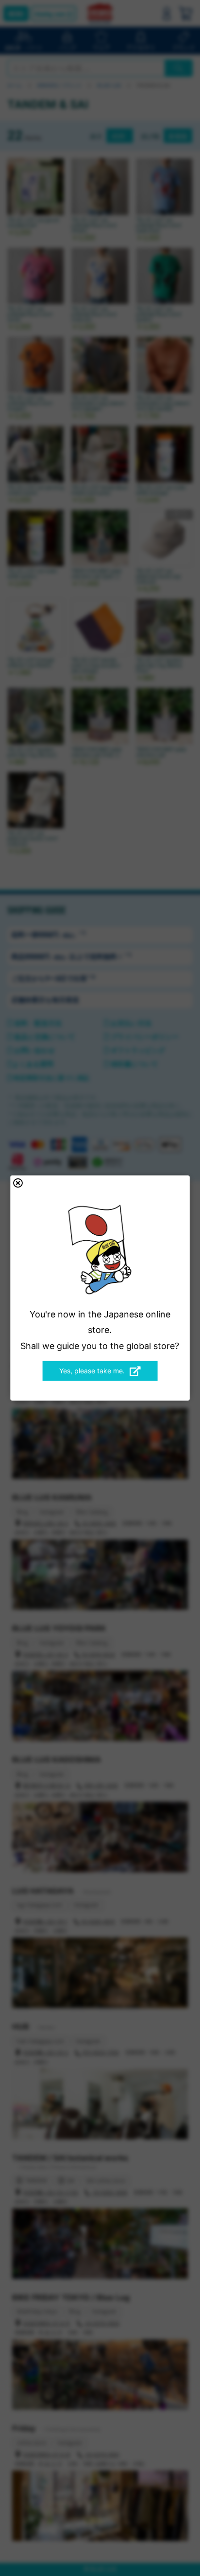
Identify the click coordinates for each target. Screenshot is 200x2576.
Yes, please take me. (92, 1371)
